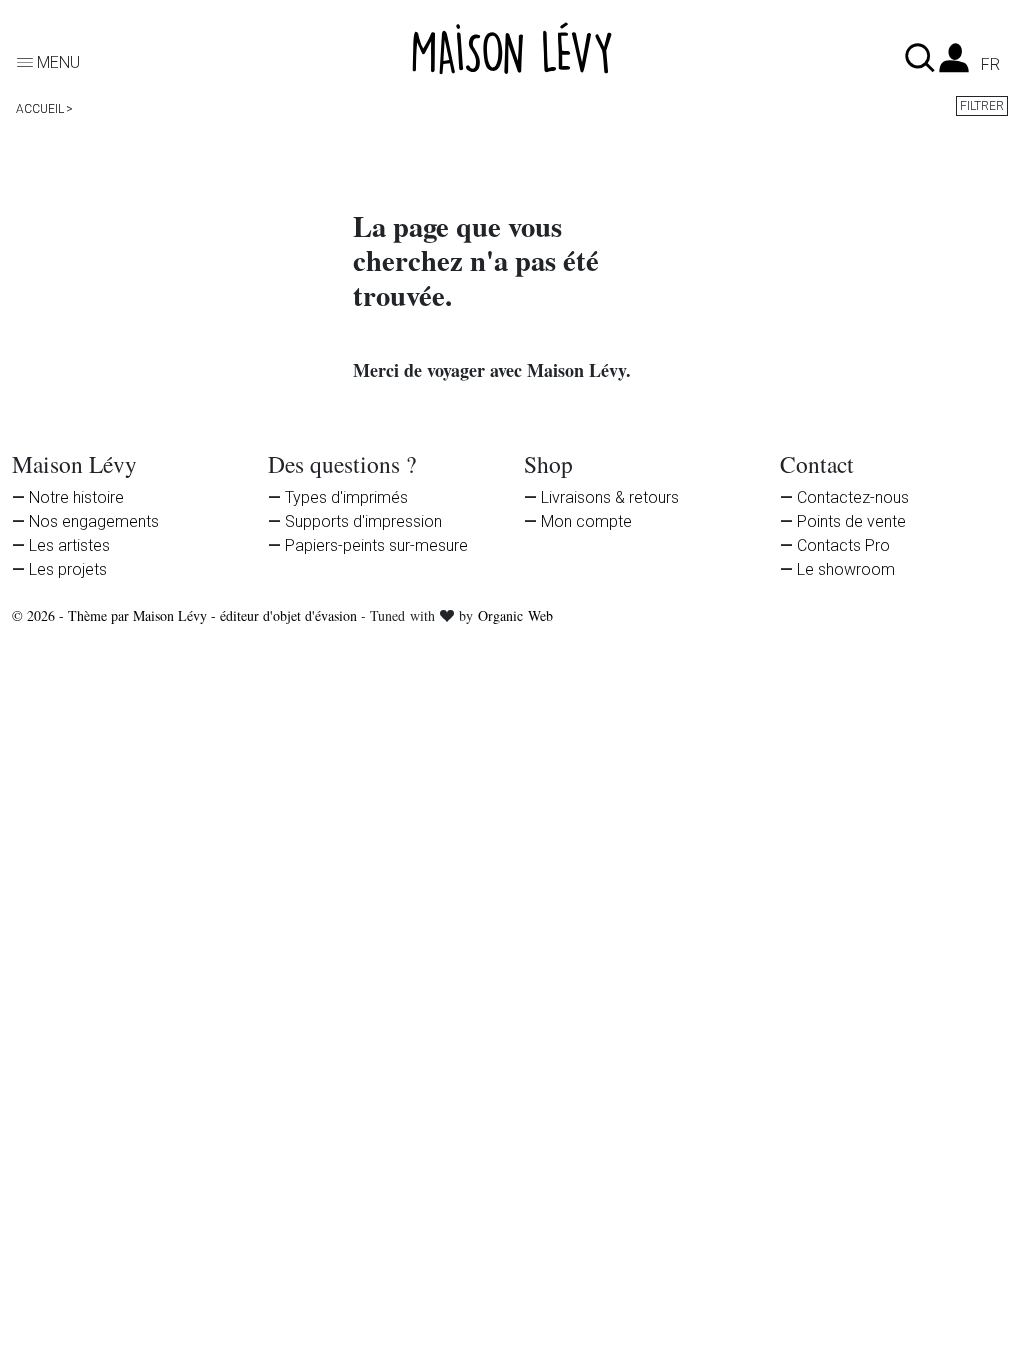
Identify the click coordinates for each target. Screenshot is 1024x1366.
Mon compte (586, 521)
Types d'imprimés (346, 497)
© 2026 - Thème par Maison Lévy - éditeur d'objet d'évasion (186, 615)
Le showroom (846, 569)
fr (990, 65)
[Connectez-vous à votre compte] (954, 63)
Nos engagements (94, 521)
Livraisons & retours (610, 497)
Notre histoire (76, 497)
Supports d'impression (363, 521)
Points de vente (851, 521)
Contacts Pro (843, 545)
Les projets (68, 569)
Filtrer (982, 106)
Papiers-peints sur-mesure (376, 545)
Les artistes (69, 545)
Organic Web (515, 615)
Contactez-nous (853, 497)
